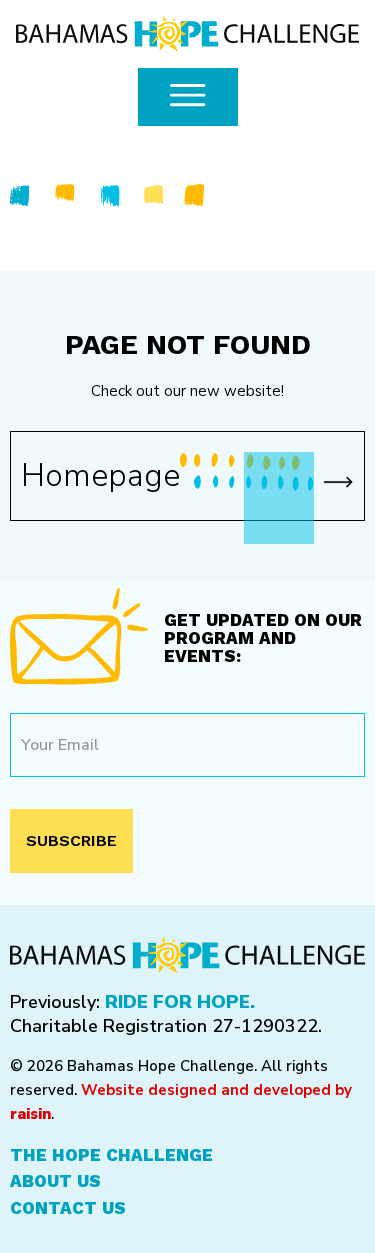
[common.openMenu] (188, 97)
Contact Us (68, 1208)
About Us (55, 1181)
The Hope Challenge (111, 1155)
